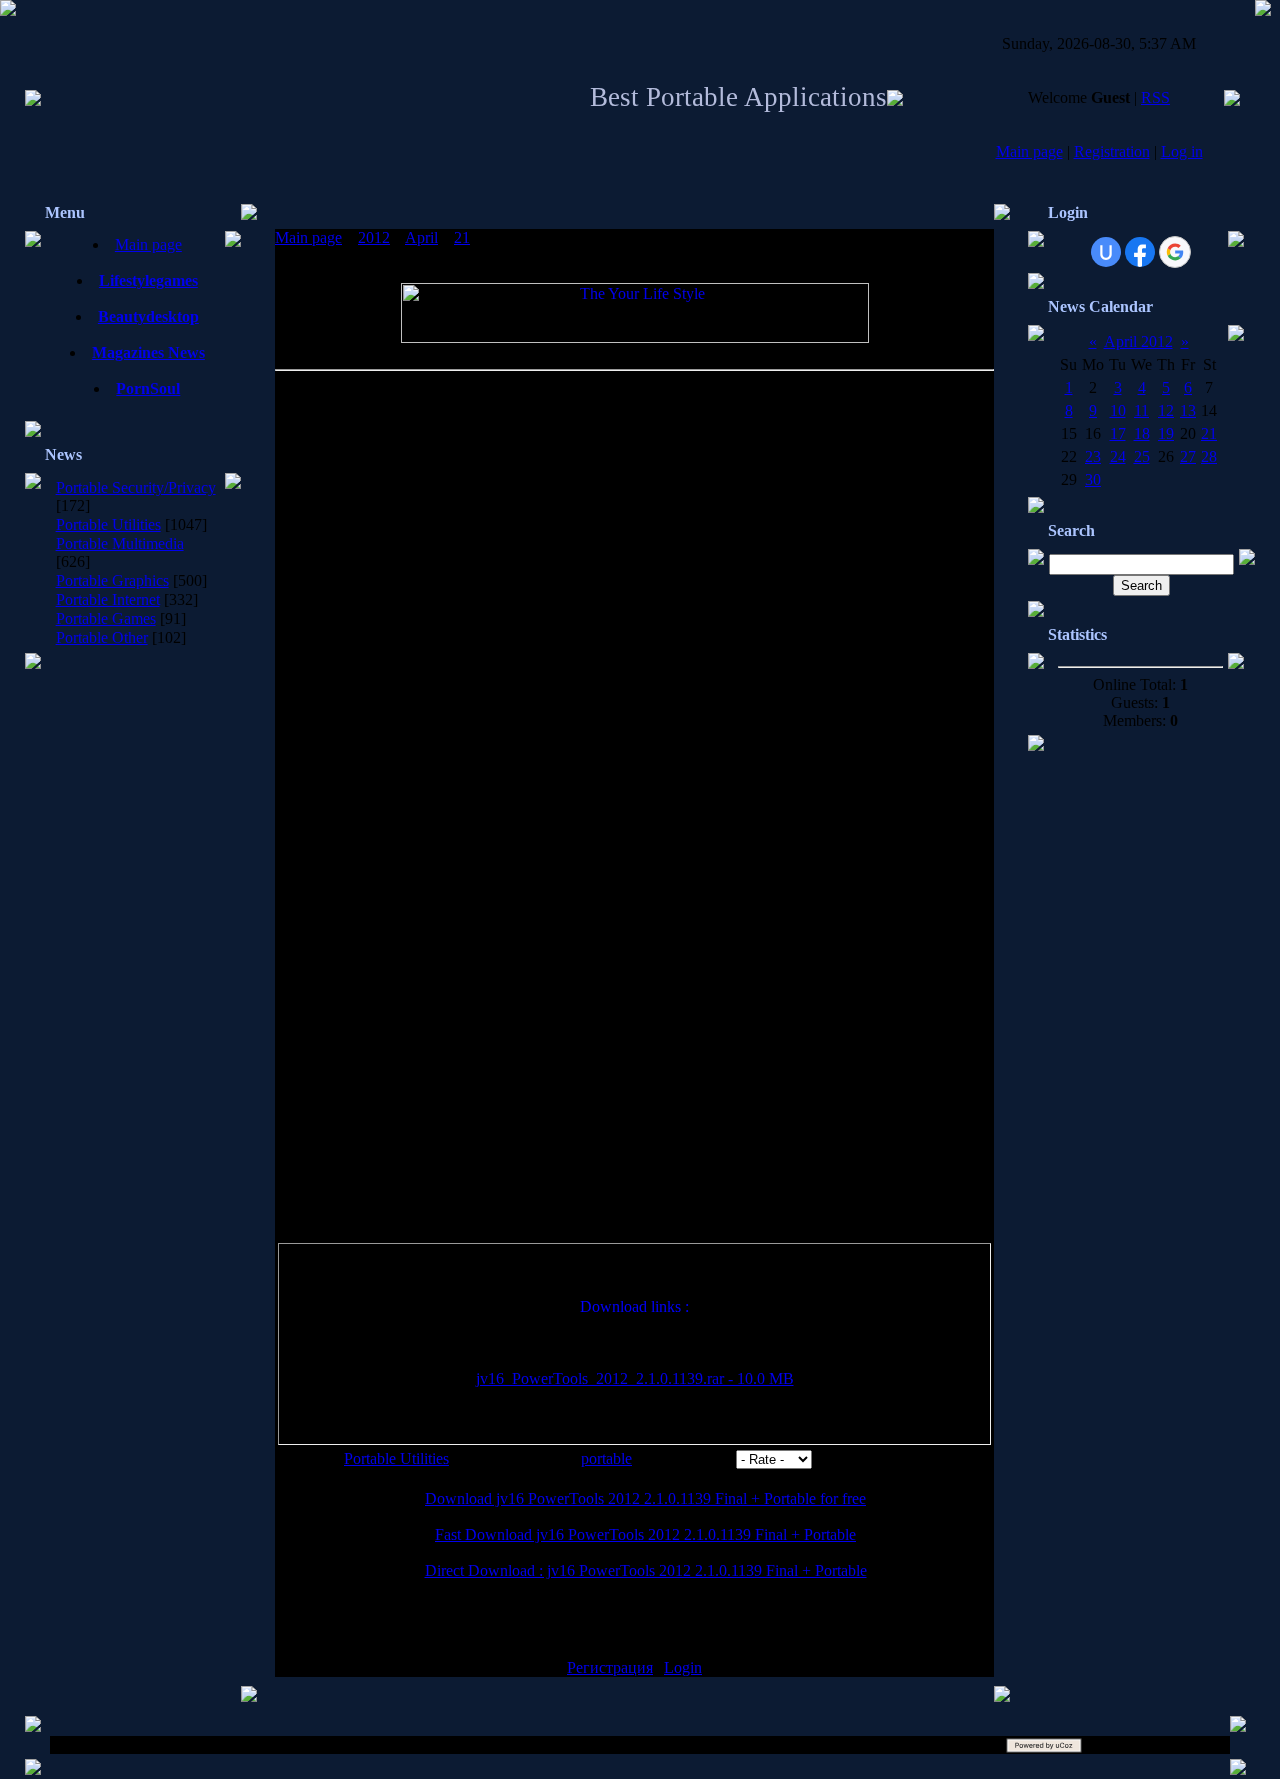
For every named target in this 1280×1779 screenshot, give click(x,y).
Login (683, 1667)
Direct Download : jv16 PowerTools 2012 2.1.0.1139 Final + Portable (646, 1570)
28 (1209, 456)
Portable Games (106, 618)
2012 (374, 237)
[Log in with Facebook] (1140, 252)
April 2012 (1138, 341)
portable (606, 1458)
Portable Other (102, 637)
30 (1093, 479)
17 (1118, 433)
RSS (1155, 97)
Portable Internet (108, 599)
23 (1093, 456)
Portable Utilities (108, 524)
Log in (1182, 151)
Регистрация (610, 1667)
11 (1141, 410)
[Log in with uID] (1106, 252)
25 (1142, 456)
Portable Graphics (112, 580)
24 (1118, 456)
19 (1166, 433)
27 (1188, 456)
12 (1166, 410)
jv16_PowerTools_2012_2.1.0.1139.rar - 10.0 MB (635, 1378)
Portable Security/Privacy (136, 487)
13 (1188, 410)
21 (462, 237)
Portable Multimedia (120, 543)
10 (1118, 410)
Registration (1112, 151)
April (421, 237)
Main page (1029, 151)
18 (1142, 433)
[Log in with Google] (1175, 252)
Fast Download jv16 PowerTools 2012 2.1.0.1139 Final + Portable (645, 1534)
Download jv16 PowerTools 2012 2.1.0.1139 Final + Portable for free (645, 1498)
